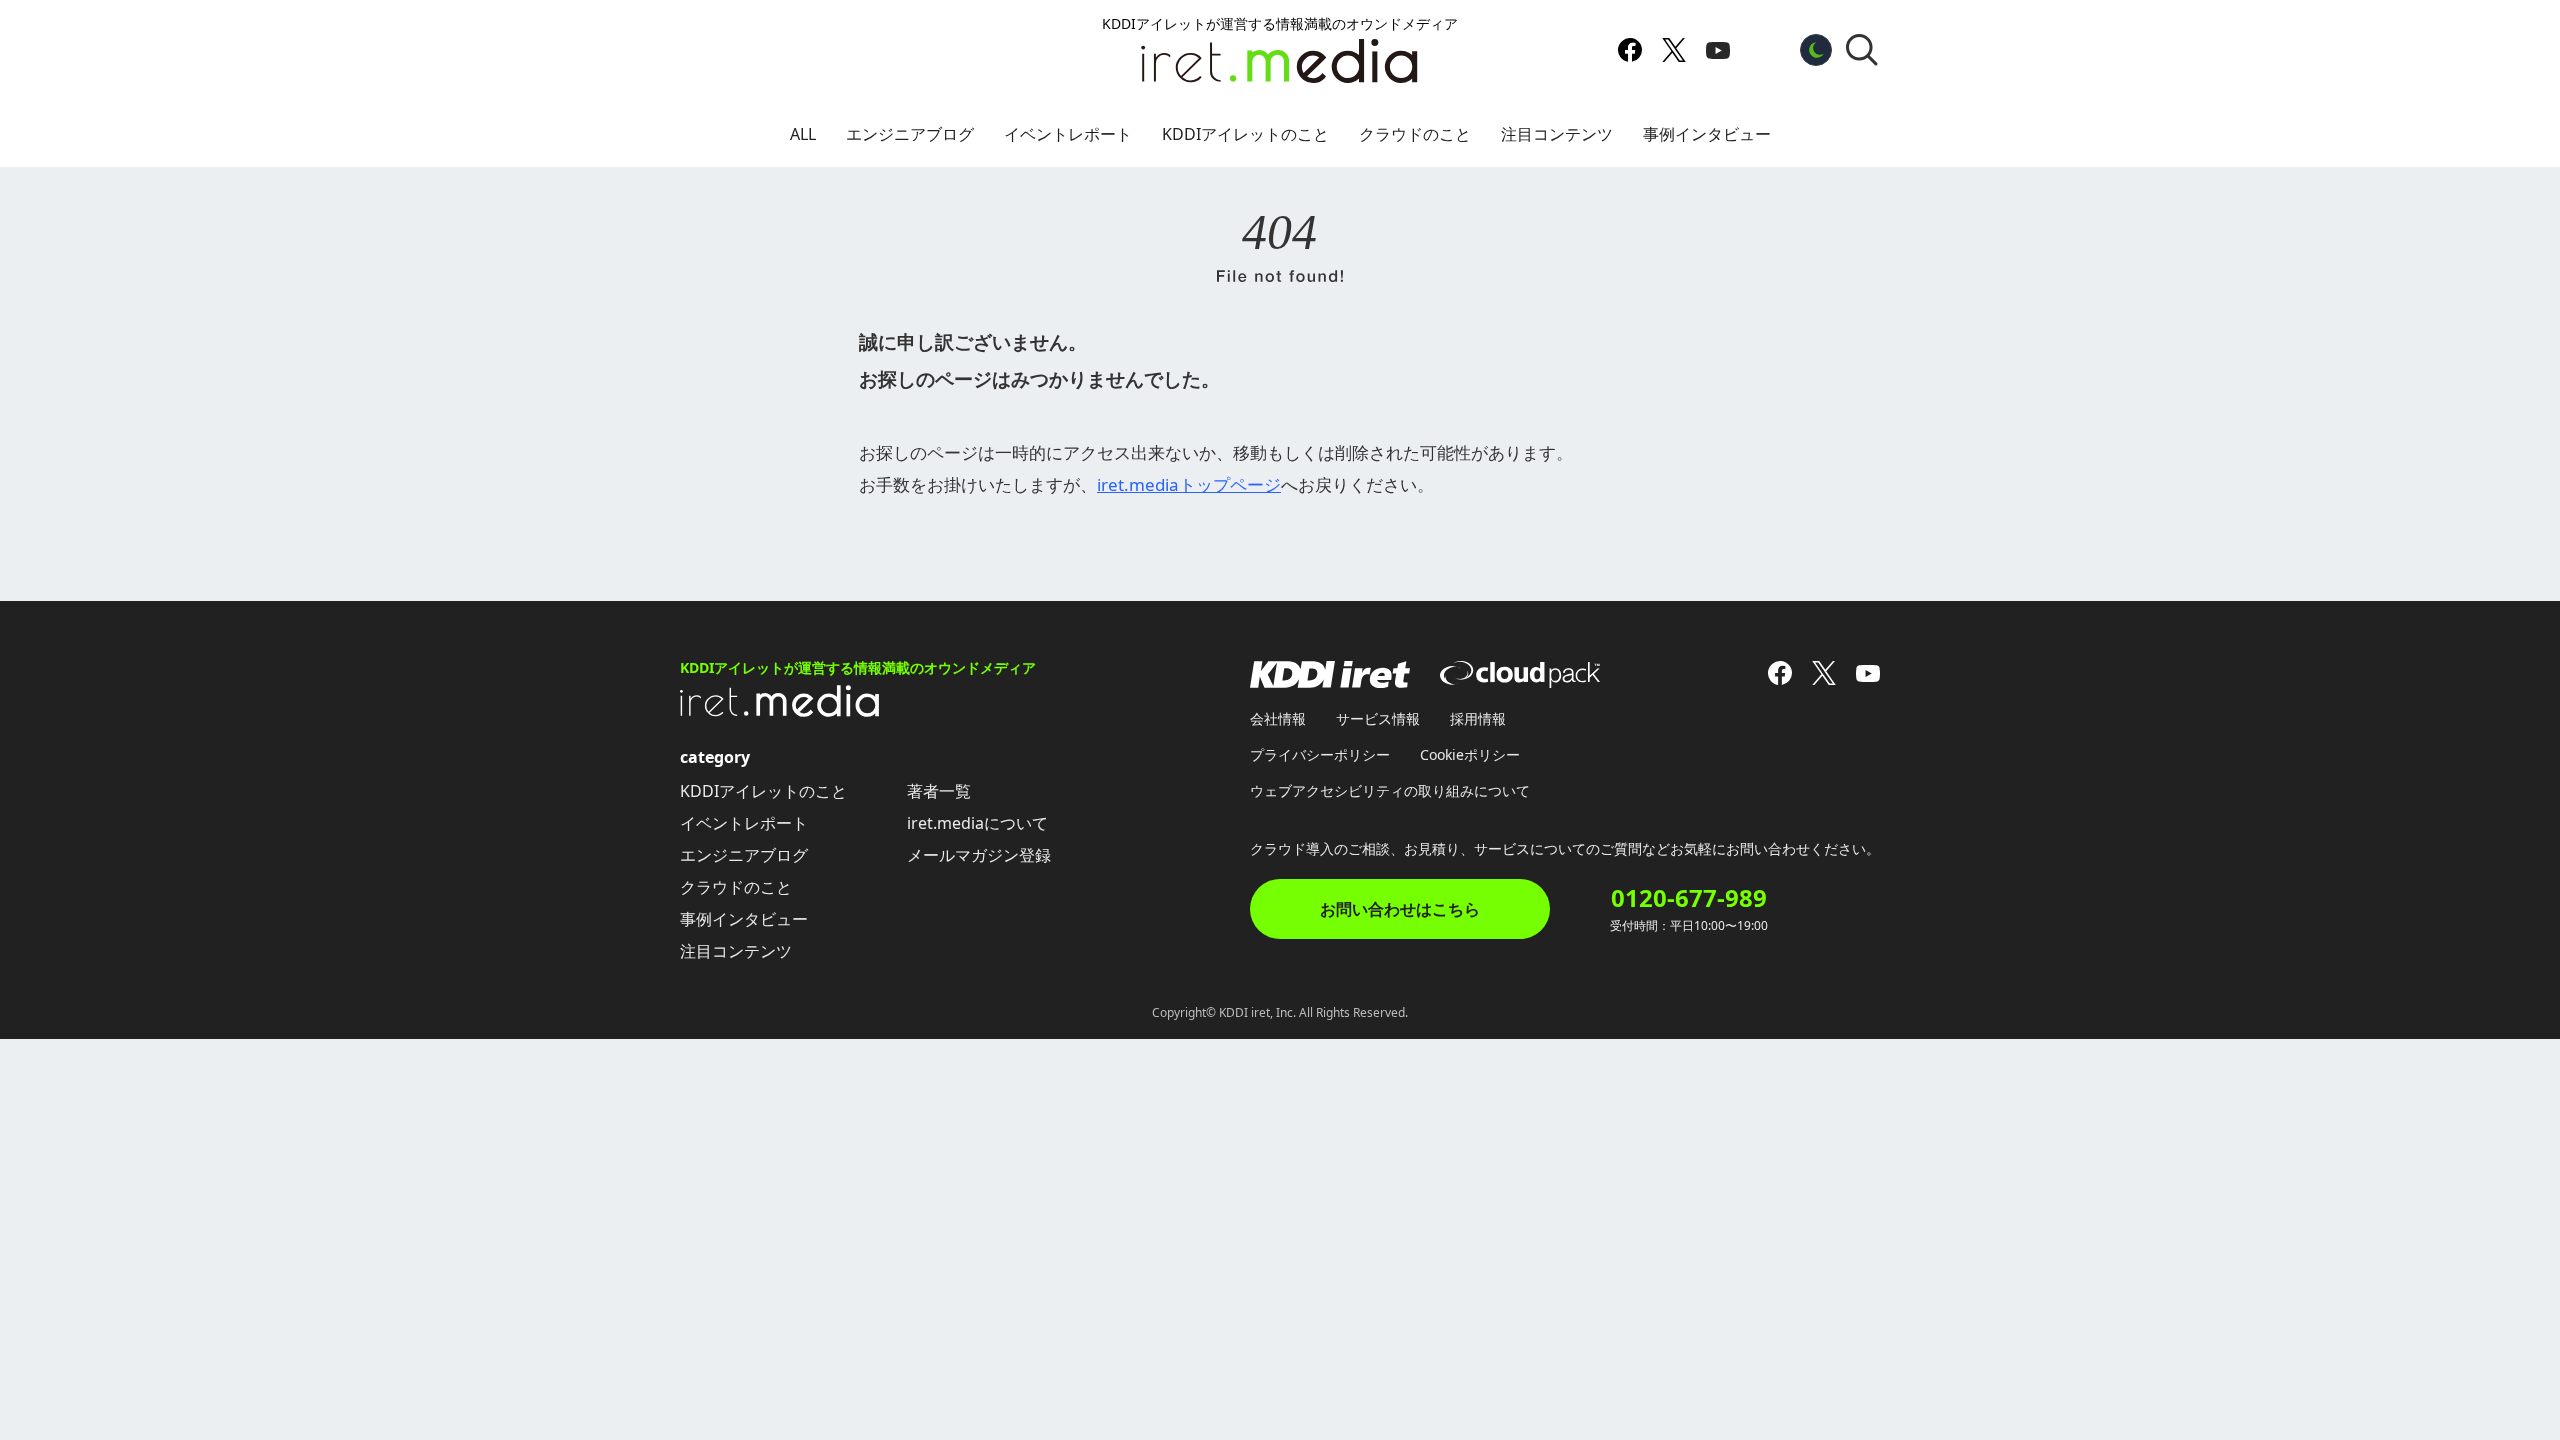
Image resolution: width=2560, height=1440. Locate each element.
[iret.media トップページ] (780, 711)
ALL (803, 134)
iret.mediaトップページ (1189, 484)
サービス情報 (1378, 718)
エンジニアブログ (910, 134)
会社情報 (1278, 718)
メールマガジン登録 (979, 855)
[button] (1862, 50)
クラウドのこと (1415, 134)
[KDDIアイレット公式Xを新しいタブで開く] (1674, 50)
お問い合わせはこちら (1400, 909)
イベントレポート (1068, 134)
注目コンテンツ (1557, 134)
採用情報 (1478, 718)
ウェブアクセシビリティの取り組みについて (1390, 790)
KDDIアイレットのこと (1245, 134)
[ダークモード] (1816, 50)
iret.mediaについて (977, 823)
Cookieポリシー (1470, 754)
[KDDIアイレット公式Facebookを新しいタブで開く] (1630, 50)
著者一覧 (939, 791)
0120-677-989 (1689, 898)
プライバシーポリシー (1320, 754)
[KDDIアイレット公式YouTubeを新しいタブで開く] (1718, 50)
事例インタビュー (1707, 134)
